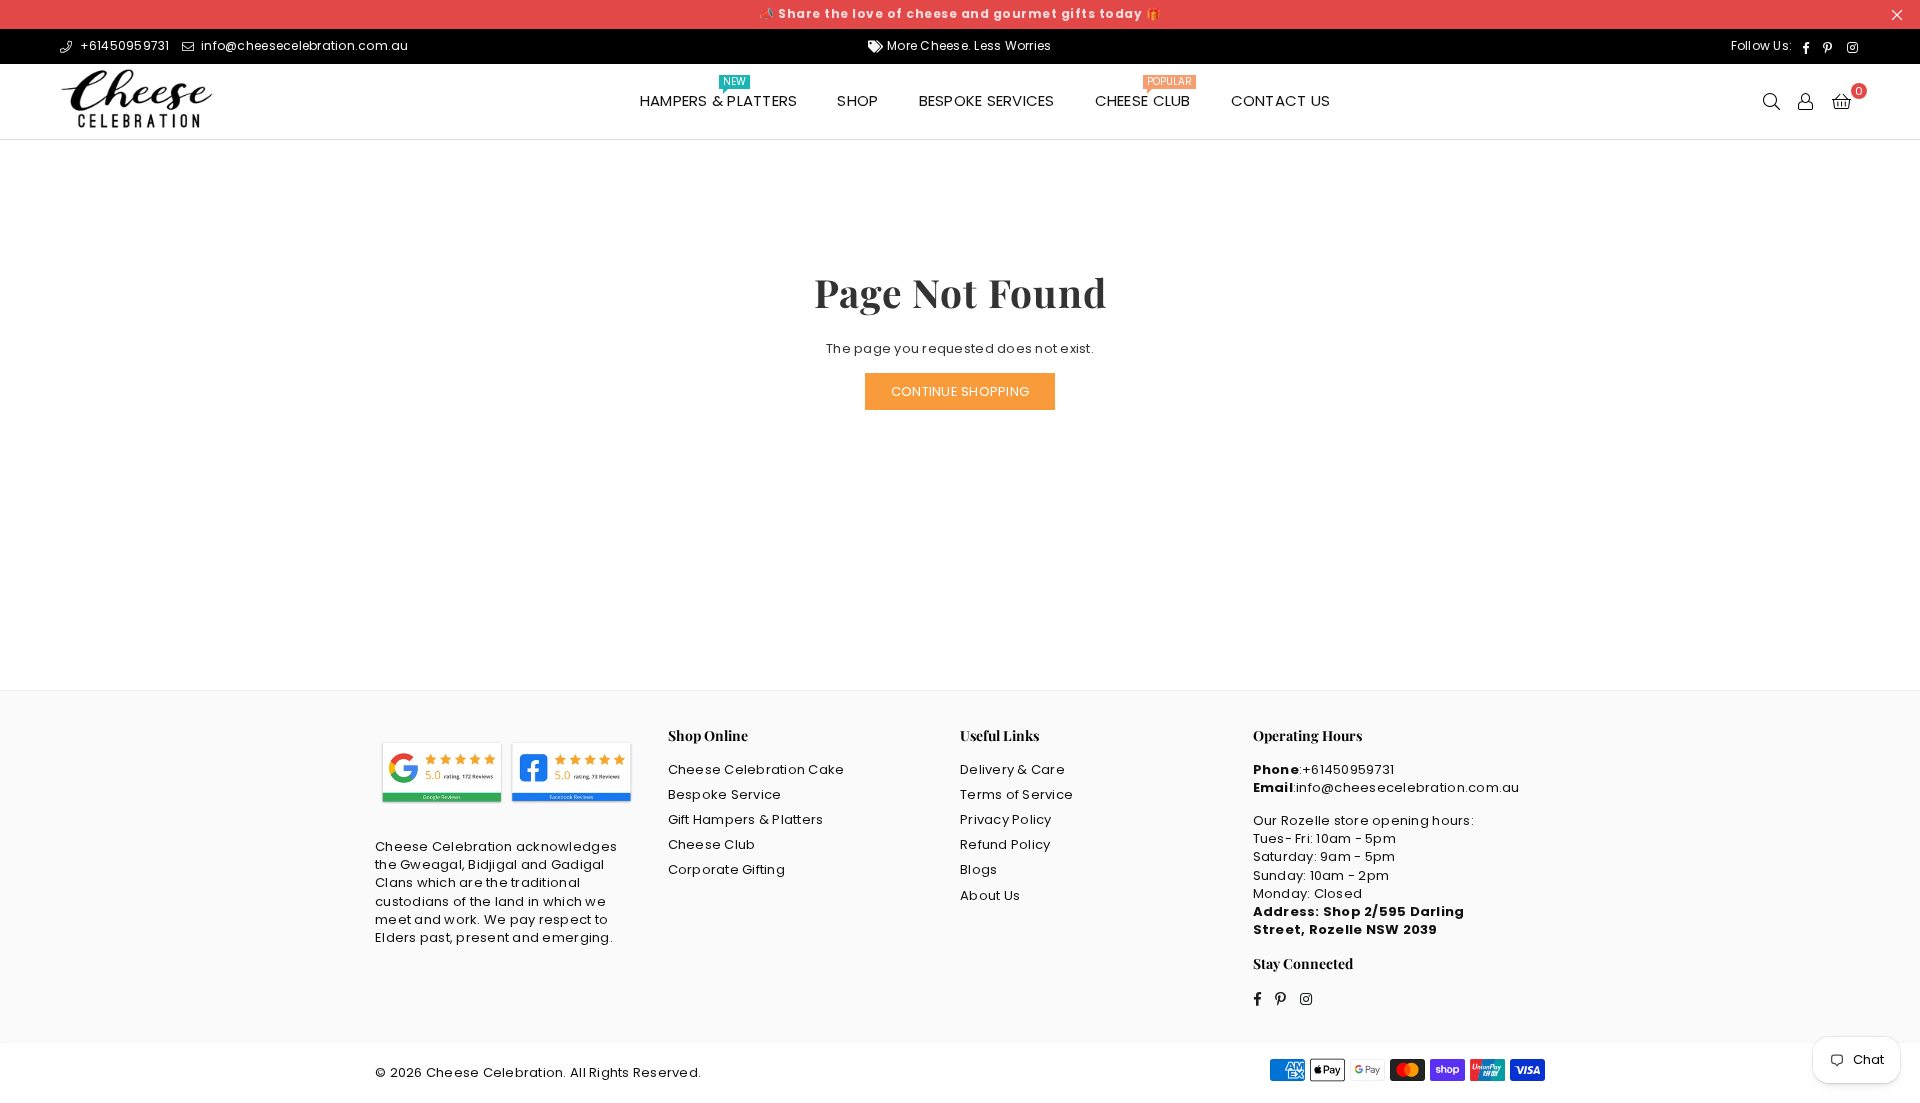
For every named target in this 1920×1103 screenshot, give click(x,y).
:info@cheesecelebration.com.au (1406, 787)
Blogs (978, 869)
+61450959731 (122, 45)
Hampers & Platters (719, 96)
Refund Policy (1005, 844)
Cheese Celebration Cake (756, 769)
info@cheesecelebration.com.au (303, 45)
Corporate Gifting (726, 869)
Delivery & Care (1012, 769)
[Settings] (1805, 101)
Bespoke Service (725, 794)
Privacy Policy (1006, 819)
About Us (990, 895)
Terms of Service (1016, 794)
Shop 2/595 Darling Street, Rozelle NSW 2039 (1359, 920)
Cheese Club (1143, 96)
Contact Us (1281, 100)
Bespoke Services (987, 100)
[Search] (1771, 101)
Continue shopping (960, 391)
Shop (857, 100)
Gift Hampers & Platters (746, 819)
